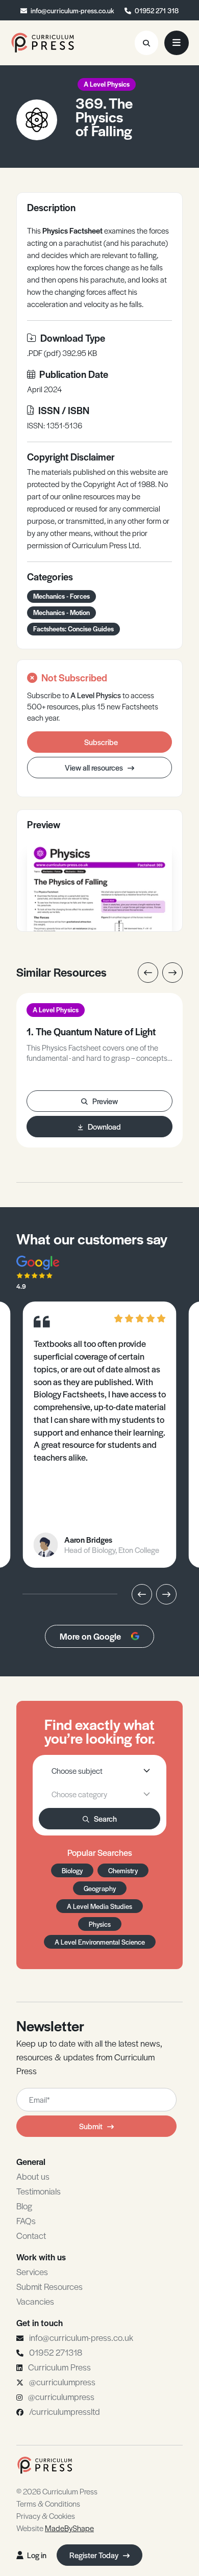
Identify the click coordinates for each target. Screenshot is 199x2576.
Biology (72, 1870)
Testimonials (39, 2191)
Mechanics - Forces (61, 596)
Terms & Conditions (48, 2503)
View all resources (95, 767)
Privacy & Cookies (46, 2516)
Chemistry (123, 1870)
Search (105, 1818)
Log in (37, 2555)
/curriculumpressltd (65, 2411)
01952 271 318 (157, 10)
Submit (91, 2126)
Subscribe (101, 742)
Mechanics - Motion (61, 612)
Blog (24, 2206)
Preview (105, 1101)
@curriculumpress (62, 2382)
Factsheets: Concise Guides (73, 629)
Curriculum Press (59, 2367)
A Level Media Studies (99, 1906)
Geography (100, 1888)
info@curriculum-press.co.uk (72, 10)
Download (104, 1126)
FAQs (26, 2221)
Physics (100, 1924)
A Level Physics (107, 84)
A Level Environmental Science (100, 1942)
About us (33, 2176)
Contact (31, 2235)
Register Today (95, 2555)
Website (55, 2528)
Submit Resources (49, 2286)
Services (32, 2272)
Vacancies (35, 2301)
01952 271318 (56, 2352)
